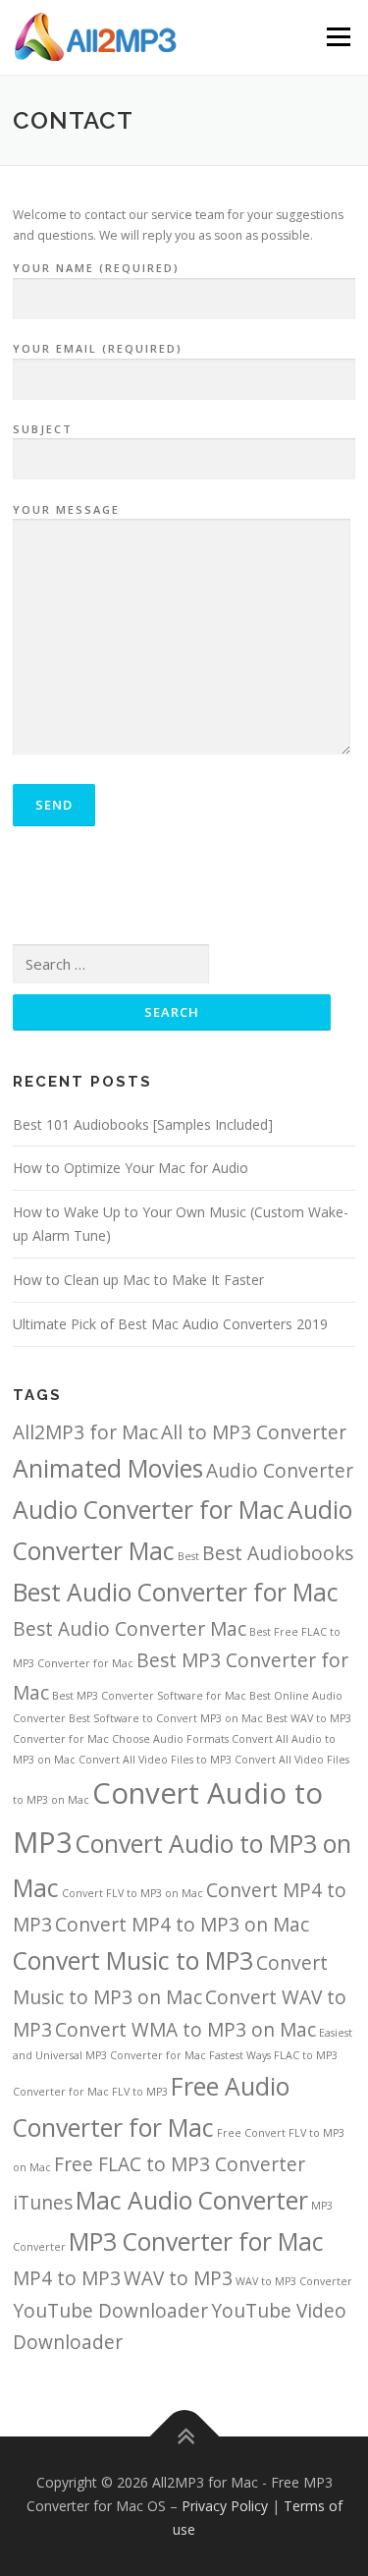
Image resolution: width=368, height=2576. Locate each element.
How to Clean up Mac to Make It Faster (138, 1280)
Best (188, 1556)
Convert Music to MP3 (133, 1960)
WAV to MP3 (178, 2278)
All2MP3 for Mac (85, 1432)
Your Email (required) (98, 348)
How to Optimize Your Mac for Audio (131, 1168)
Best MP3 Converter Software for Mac (149, 1696)
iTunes (43, 2203)
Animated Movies (108, 1468)
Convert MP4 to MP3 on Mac (182, 1925)
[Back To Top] (184, 2437)
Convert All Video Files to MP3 (155, 1760)
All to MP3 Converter (254, 1432)
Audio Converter (280, 1471)
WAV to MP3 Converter (294, 2281)
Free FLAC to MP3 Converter (180, 2164)
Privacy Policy (225, 2506)
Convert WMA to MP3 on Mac (185, 2030)
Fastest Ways (240, 2055)
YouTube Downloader (110, 2311)
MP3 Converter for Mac (196, 2241)
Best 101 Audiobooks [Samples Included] (143, 1124)
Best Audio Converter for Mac (176, 1592)
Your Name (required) (96, 268)
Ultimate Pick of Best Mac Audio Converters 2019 (170, 1324)
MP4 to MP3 (67, 2278)
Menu (337, 37)
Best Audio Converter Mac (130, 1629)
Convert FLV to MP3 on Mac (132, 1893)
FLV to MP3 (140, 2092)
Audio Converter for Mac (149, 1510)
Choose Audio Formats (170, 1739)
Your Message (66, 509)
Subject (43, 429)
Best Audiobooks (278, 1553)
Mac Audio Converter (192, 2200)
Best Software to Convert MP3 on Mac (166, 1718)
